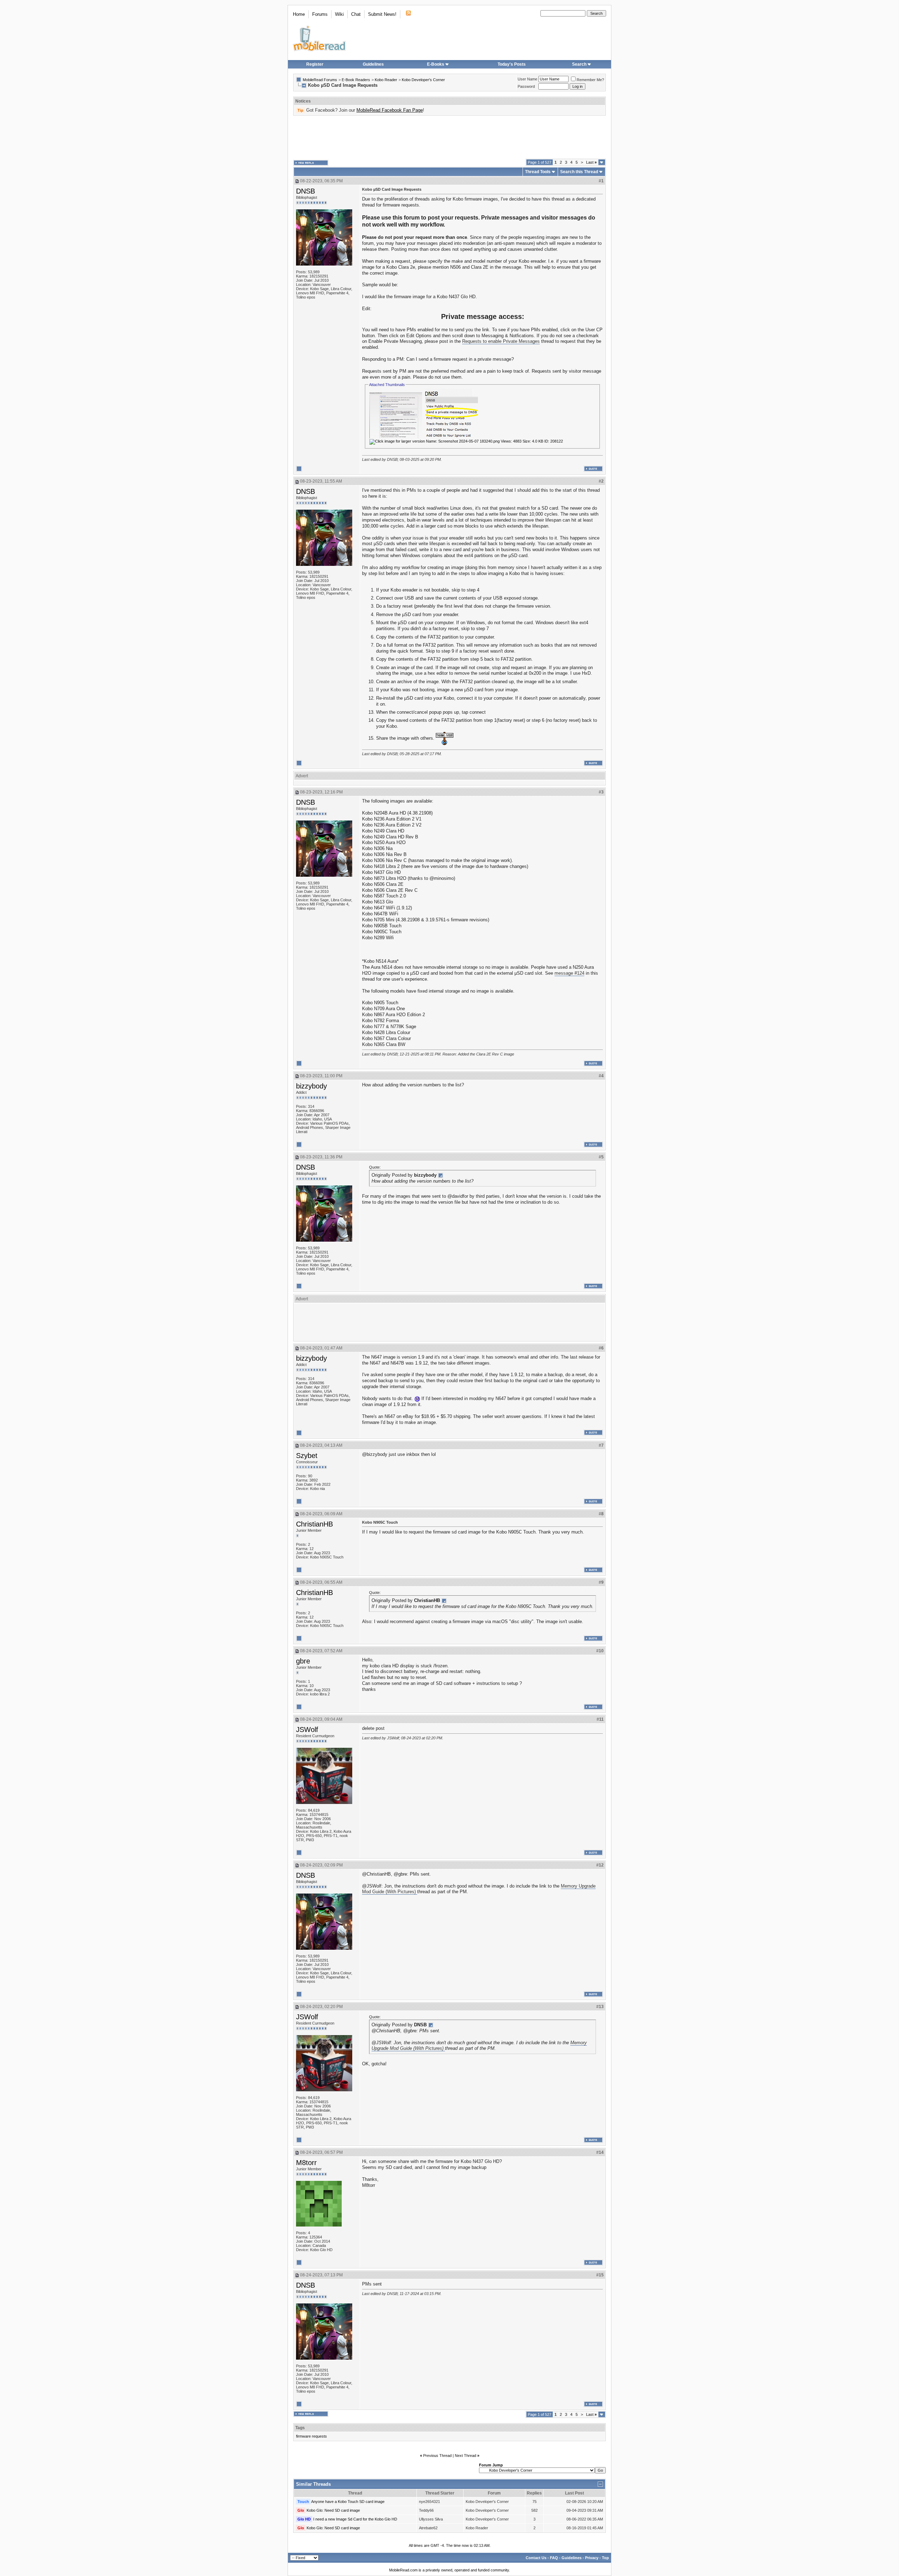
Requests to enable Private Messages (501, 341)
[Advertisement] (449, 137)
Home (299, 14)
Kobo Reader (386, 80)
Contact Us (536, 2558)
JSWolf (307, 1730)
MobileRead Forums (320, 80)
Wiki (339, 14)
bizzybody (311, 1086)
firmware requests (311, 2436)
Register (315, 64)
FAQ (554, 2558)
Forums (320, 14)
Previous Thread (437, 2456)
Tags (300, 2428)
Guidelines (373, 64)
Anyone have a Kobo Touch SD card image (348, 2502)
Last (591, 162)
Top (605, 2558)
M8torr (306, 2163)
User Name (527, 79)
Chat (356, 14)
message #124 (569, 973)
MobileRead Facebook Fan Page (390, 110)
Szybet (307, 1456)
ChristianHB (314, 1524)
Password (526, 86)
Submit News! (382, 14)
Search (579, 64)
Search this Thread (579, 172)
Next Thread (465, 2456)
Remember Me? (590, 80)
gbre (303, 1661)
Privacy (592, 2558)
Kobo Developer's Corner (423, 80)
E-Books (436, 64)
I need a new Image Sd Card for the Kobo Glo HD (355, 2519)
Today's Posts (512, 64)
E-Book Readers (356, 80)
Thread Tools (538, 172)
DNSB (306, 191)
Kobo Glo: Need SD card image (333, 2510)
